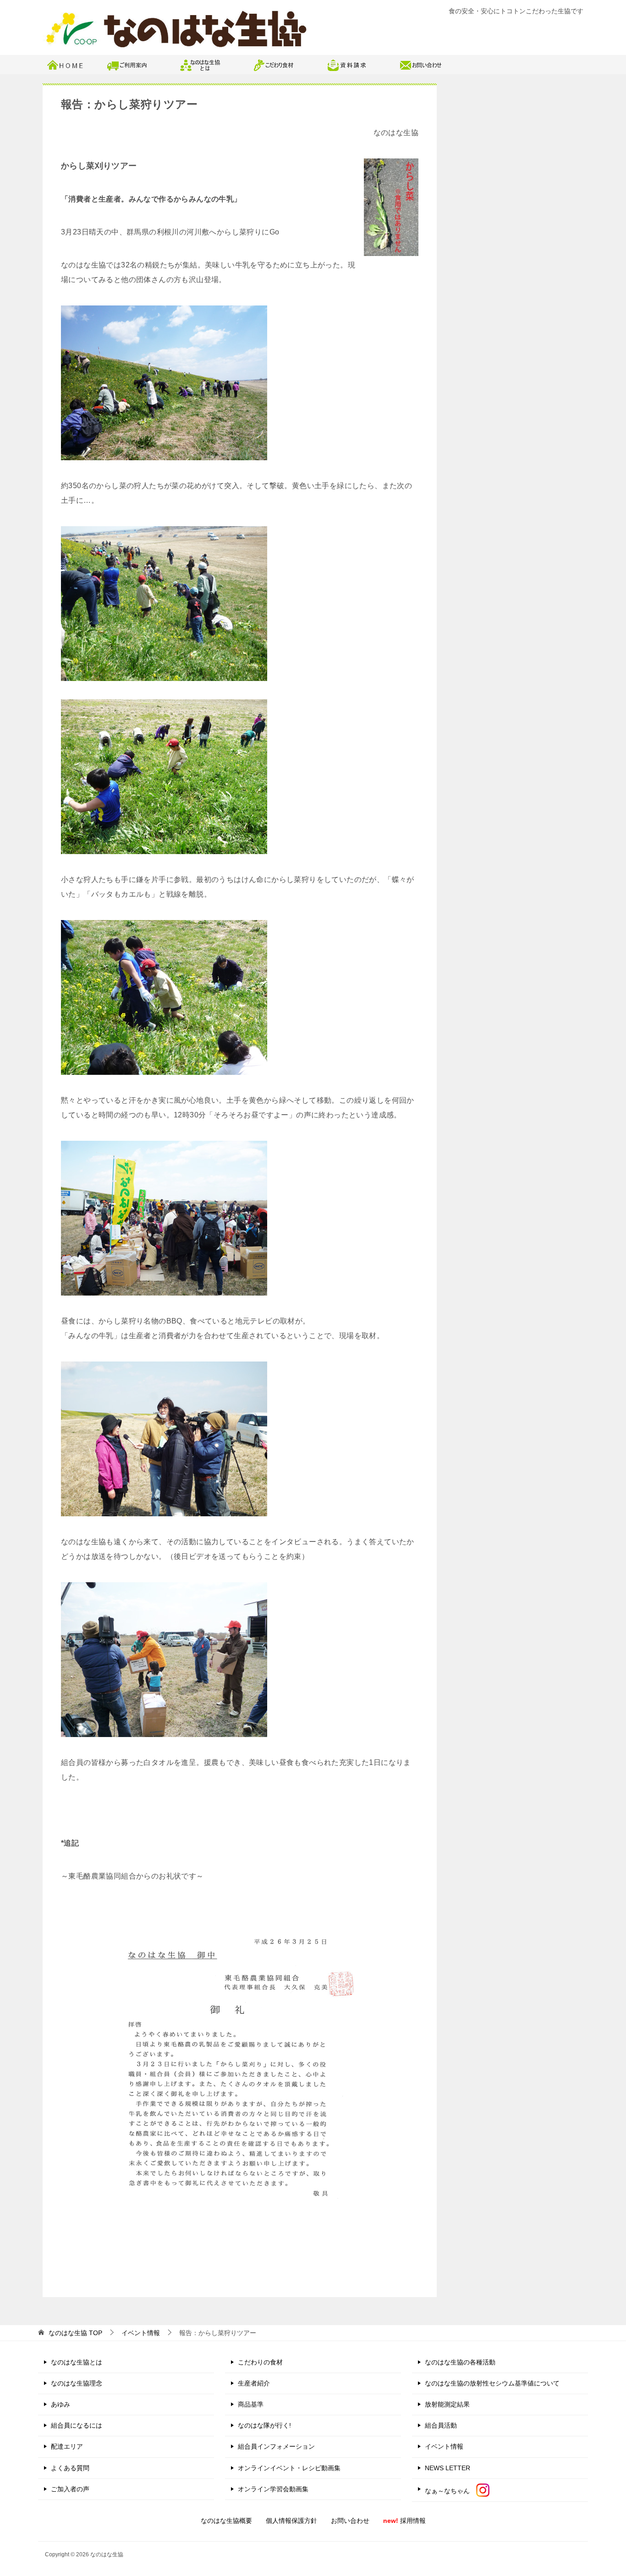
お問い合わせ (350, 2521)
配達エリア (67, 2446)
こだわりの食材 (260, 2362)
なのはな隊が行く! (264, 2425)
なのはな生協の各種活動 (460, 2362)
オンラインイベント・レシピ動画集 (289, 2468)
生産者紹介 (254, 2383)
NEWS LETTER (448, 2468)
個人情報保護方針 (291, 2521)
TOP (75, 2333)
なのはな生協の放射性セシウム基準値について (492, 2383)
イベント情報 (444, 2446)
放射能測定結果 (447, 2404)
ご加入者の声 (70, 2489)
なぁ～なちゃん (450, 2491)
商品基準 (251, 2404)
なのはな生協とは (77, 2362)
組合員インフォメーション (276, 2446)
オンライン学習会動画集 (273, 2489)
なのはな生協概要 (226, 2521)
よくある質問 (70, 2468)
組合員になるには (77, 2425)
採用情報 (404, 2521)
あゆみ (60, 2404)
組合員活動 (441, 2425)
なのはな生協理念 (77, 2383)
